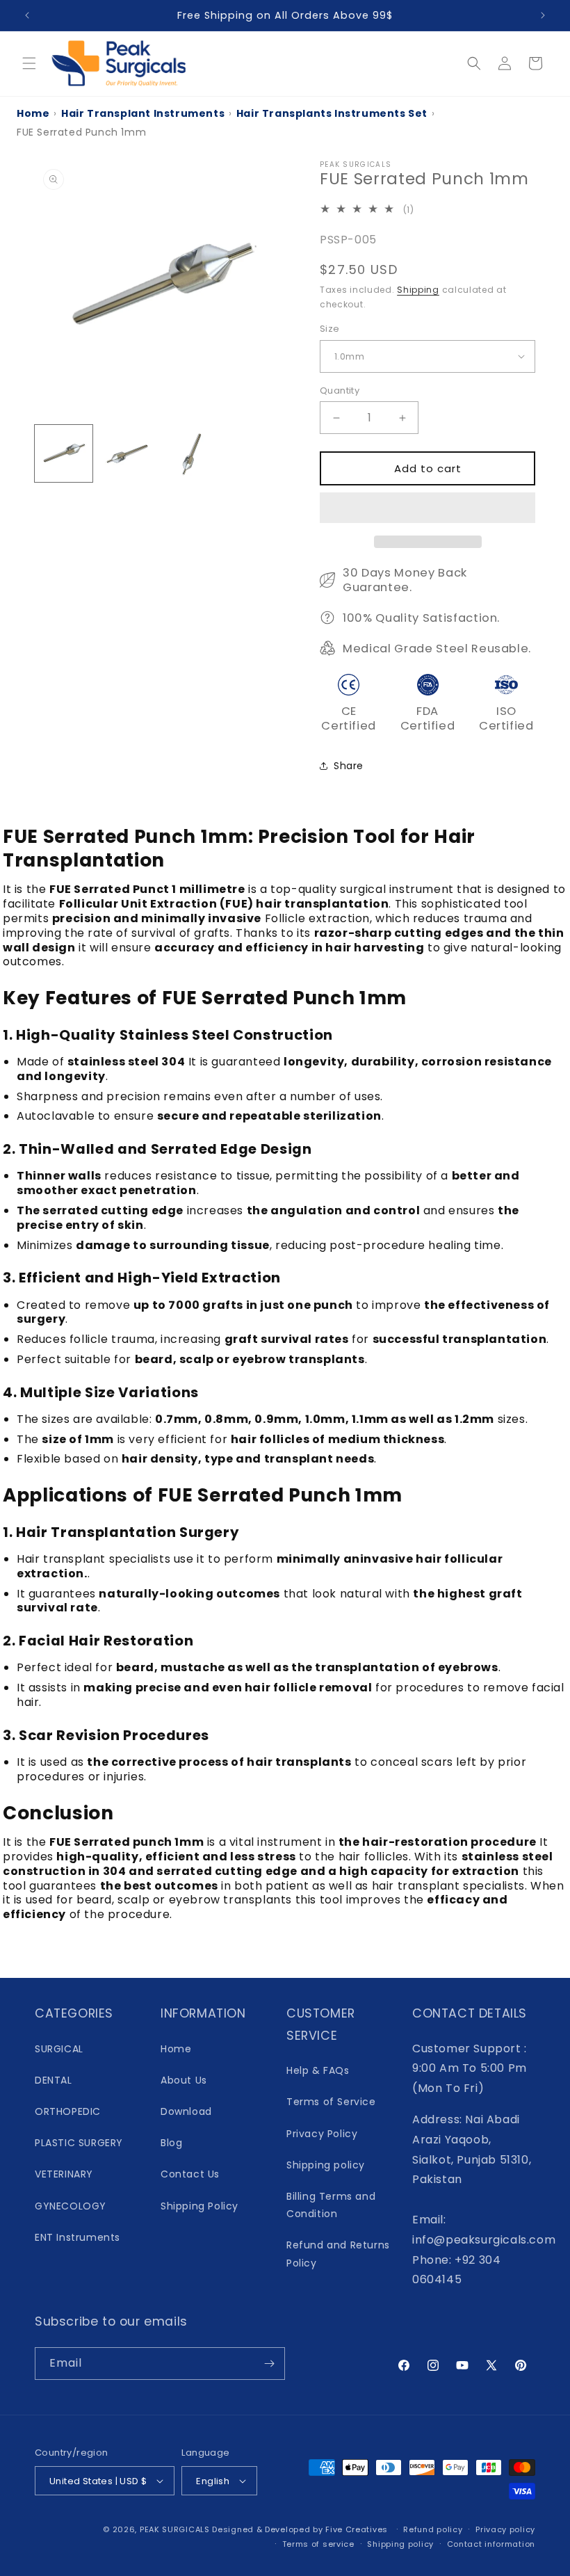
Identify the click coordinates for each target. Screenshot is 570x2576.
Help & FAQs (318, 2070)
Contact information (491, 2544)
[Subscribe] (269, 2364)
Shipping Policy (199, 2206)
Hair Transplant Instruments (143, 113)
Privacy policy (505, 2529)
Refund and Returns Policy (338, 2254)
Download (186, 2111)
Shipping (418, 290)
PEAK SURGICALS (175, 2529)
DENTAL (54, 2080)
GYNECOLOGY (71, 2206)
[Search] (474, 63)
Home (33, 113)
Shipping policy (326, 2165)
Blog (171, 2143)
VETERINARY (64, 2174)
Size (330, 329)
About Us (184, 2080)
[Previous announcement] (27, 15)
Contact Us (190, 2174)
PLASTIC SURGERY (79, 2143)
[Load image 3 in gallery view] (192, 454)
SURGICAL (59, 2049)
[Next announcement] (543, 15)
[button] (427, 508)
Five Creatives (358, 2529)
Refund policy (433, 2529)
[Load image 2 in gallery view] (128, 454)
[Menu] (29, 63)
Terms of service (318, 2544)
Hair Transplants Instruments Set (332, 113)
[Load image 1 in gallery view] (64, 454)
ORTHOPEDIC (68, 2111)
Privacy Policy (322, 2134)
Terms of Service (331, 2102)
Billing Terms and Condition (331, 2205)
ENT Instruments (78, 2237)
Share (349, 766)
